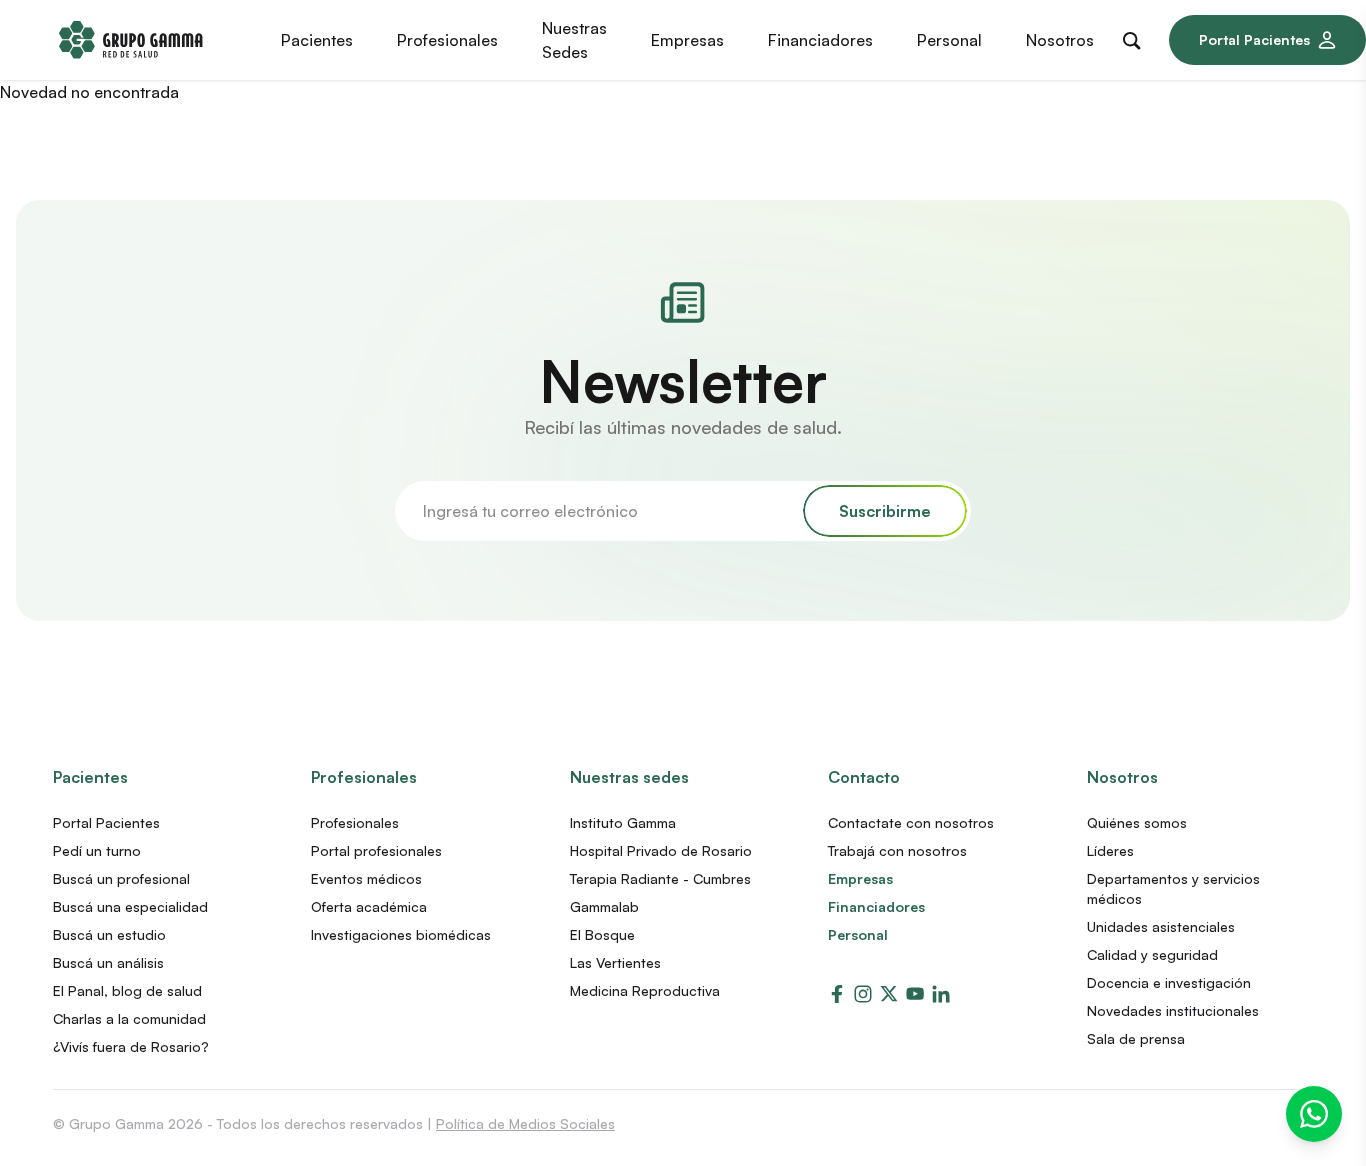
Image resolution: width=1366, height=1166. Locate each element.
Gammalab (604, 906)
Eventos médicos (366, 878)
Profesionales (364, 777)
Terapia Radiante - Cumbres (660, 878)
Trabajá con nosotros (897, 850)
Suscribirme (885, 511)
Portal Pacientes (1254, 39)
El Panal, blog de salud (127, 990)
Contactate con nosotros (911, 822)
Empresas (860, 878)
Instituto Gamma (623, 822)
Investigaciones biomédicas (401, 934)
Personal (858, 934)
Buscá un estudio (109, 934)
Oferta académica (369, 906)
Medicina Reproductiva (645, 990)
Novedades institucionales (1173, 1010)
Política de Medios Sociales (525, 1123)
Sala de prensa (1136, 1038)
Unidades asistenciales (1161, 926)
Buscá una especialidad (130, 906)
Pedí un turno (97, 850)
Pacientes (90, 777)
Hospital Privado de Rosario (661, 850)
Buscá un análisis (108, 962)
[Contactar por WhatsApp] (1314, 1114)
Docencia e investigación (1169, 982)
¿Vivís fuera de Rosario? (131, 1046)
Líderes (1110, 850)
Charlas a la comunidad (129, 1018)
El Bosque (602, 934)
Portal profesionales (376, 850)
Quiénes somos (1137, 822)
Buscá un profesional (121, 878)
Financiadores (876, 906)
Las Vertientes (615, 962)
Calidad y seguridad (1152, 954)
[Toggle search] (1136, 37)
